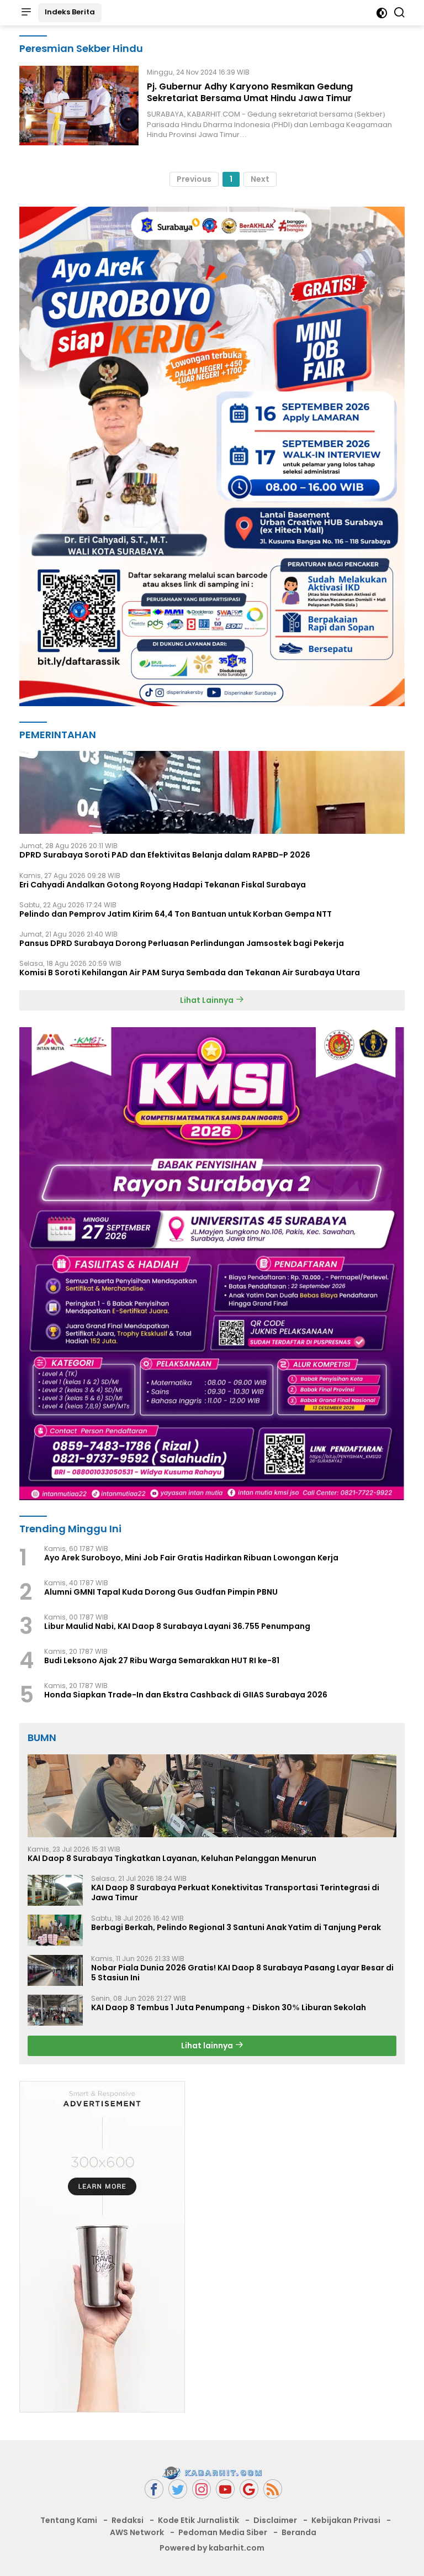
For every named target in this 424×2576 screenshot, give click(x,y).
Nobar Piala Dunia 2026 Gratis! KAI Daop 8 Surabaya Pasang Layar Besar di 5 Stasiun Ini (242, 1973)
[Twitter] (178, 2489)
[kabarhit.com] (212, 2473)
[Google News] (249, 2489)
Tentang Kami (69, 2520)
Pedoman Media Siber (223, 2532)
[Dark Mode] (382, 13)
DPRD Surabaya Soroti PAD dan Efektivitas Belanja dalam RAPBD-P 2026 (165, 855)
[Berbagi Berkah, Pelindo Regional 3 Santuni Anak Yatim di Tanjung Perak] (55, 1930)
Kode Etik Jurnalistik (198, 2520)
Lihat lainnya (208, 2046)
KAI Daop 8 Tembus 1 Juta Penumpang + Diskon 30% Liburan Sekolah (229, 2007)
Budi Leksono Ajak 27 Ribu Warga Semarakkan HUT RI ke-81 (162, 1660)
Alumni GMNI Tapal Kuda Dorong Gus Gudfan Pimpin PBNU (161, 1592)
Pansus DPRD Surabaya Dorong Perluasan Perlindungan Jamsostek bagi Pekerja (182, 943)
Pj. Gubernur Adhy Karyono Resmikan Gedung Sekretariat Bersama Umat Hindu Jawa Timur (250, 92)
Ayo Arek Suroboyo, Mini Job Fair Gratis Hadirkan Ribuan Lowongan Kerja (191, 1558)
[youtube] (225, 2489)
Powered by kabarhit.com (212, 2548)
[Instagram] (202, 2489)
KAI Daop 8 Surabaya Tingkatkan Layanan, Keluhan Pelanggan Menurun (172, 1858)
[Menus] (26, 13)
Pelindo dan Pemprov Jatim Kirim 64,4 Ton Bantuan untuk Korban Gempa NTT (176, 914)
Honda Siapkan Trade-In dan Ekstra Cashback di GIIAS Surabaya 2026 (186, 1695)
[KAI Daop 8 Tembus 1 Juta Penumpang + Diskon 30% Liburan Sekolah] (55, 2010)
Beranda (299, 2532)
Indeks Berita (70, 12)
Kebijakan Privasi (346, 2520)
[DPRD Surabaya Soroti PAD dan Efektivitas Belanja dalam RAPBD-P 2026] (212, 792)
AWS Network (137, 2532)
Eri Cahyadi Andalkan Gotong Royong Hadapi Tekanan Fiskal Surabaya (163, 885)
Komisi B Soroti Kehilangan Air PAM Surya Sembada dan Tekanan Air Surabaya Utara (190, 972)
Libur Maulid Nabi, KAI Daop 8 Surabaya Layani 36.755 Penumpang (177, 1626)
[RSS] (273, 2489)
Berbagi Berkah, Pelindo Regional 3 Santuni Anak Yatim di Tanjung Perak (236, 1927)
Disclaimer (275, 2520)
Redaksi (128, 2520)
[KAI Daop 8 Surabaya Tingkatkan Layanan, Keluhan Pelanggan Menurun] (212, 1796)
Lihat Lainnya (208, 1000)
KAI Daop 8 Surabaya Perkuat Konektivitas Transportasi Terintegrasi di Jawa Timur (235, 1892)
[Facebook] (154, 2489)
